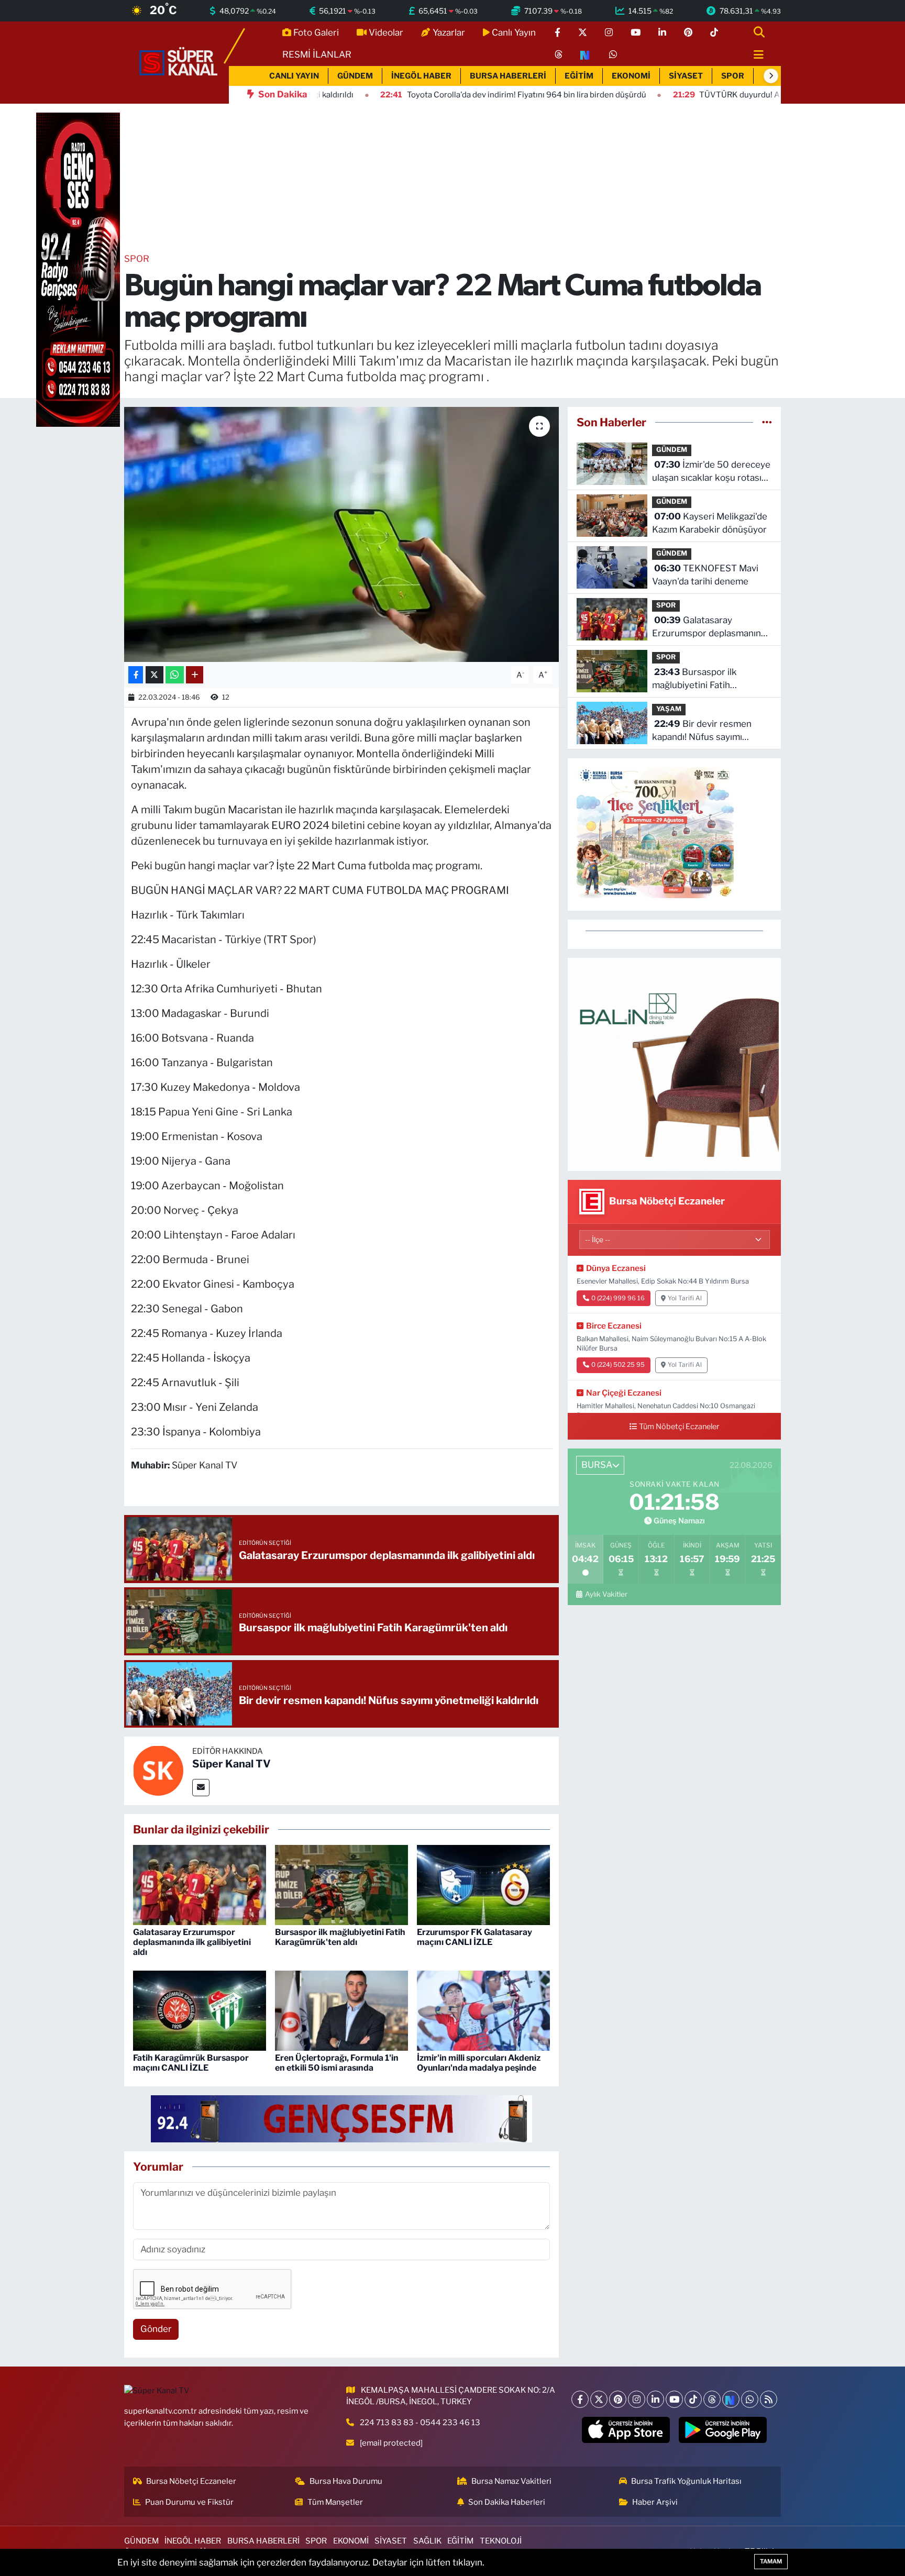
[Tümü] (767, 422)
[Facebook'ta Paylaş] (136, 675)
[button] (771, 76)
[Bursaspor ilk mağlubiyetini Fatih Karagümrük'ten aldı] (341, 1884)
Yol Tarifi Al (685, 1298)
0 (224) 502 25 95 (618, 1365)
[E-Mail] (201, 1788)
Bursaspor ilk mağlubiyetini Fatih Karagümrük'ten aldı (340, 1937)
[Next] (731, 2399)
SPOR (733, 76)
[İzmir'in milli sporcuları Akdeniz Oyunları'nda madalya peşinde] (483, 2010)
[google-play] (723, 2430)
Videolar (386, 32)
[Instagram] (637, 2399)
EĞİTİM (579, 76)
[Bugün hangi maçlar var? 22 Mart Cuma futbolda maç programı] (342, 534)
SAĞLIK (427, 2541)
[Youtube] (674, 2399)
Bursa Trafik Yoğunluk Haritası (686, 2481)
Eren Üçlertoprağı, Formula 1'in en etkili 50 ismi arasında (337, 2063)
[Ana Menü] (754, 55)
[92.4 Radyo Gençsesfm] (78, 269)
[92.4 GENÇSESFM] (341, 2118)
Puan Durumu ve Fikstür (189, 2502)
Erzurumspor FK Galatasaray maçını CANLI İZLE (474, 1937)
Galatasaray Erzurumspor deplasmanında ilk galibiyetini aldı (192, 1942)
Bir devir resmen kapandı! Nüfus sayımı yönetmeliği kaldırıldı (702, 731)
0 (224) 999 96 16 (618, 1298)
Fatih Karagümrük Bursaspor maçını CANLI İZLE (191, 2063)
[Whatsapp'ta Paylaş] (175, 675)
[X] (599, 2399)
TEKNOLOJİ (501, 2541)
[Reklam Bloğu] (674, 1064)
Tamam (771, 2561)
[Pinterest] (618, 2399)
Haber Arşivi (655, 2502)
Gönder (156, 2329)
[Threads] (712, 2399)
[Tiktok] (693, 2399)
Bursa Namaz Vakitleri (511, 2481)
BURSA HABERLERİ (508, 76)
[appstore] (626, 2430)
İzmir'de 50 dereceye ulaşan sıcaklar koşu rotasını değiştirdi (711, 472)
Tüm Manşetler (335, 2502)
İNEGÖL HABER (421, 76)
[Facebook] (580, 2399)
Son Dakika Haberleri (507, 2502)
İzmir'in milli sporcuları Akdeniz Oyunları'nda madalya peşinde (479, 2063)
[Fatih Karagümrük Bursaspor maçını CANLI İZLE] (200, 2010)
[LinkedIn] (655, 2399)
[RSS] (769, 2399)
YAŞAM (669, 709)
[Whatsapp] (750, 2399)
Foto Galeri (316, 32)
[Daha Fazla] (195, 675)
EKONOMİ (631, 76)
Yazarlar (449, 32)
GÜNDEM (355, 76)
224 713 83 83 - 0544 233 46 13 (420, 2423)
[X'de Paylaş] (154, 675)
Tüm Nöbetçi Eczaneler (679, 1427)
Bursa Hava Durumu (346, 2481)
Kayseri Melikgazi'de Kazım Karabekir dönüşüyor (710, 523)
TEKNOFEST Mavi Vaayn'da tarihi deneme (705, 575)
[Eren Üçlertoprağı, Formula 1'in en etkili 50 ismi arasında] (341, 2010)
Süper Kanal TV (231, 1764)
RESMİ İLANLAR (317, 54)
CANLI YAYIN (294, 76)
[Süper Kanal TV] (179, 62)
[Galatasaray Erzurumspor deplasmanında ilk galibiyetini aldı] (200, 1884)
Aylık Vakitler (606, 1594)
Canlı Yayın (514, 32)
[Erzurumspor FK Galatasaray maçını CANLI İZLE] (483, 1884)
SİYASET (686, 76)
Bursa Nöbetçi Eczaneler (191, 2481)
